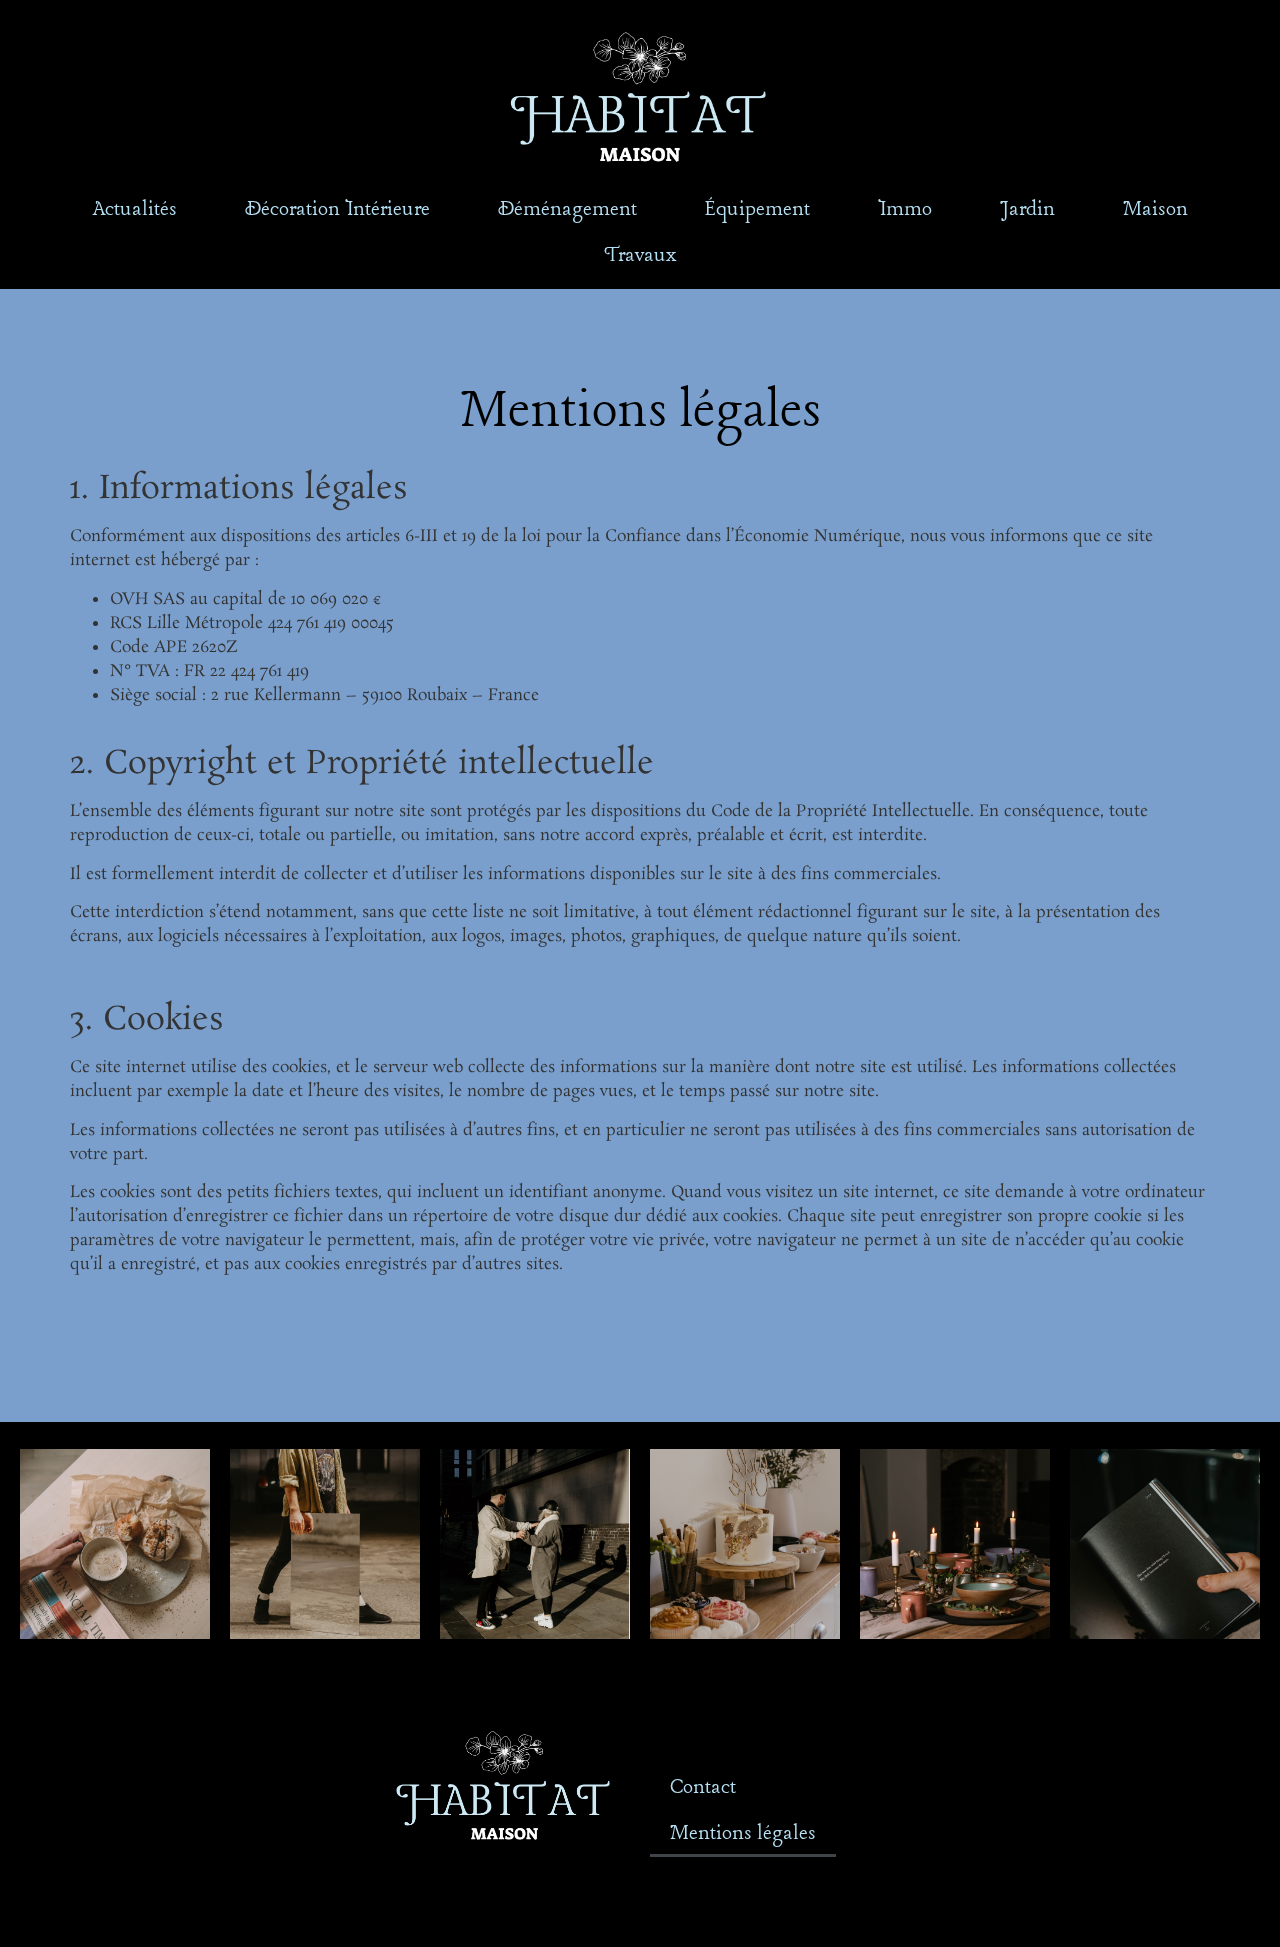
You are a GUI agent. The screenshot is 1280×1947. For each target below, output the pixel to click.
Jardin (1027, 209)
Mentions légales (743, 1833)
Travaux (640, 255)
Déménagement (567, 209)
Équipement (757, 209)
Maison (1155, 209)
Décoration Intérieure (337, 209)
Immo (905, 209)
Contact (703, 1787)
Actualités (135, 209)
